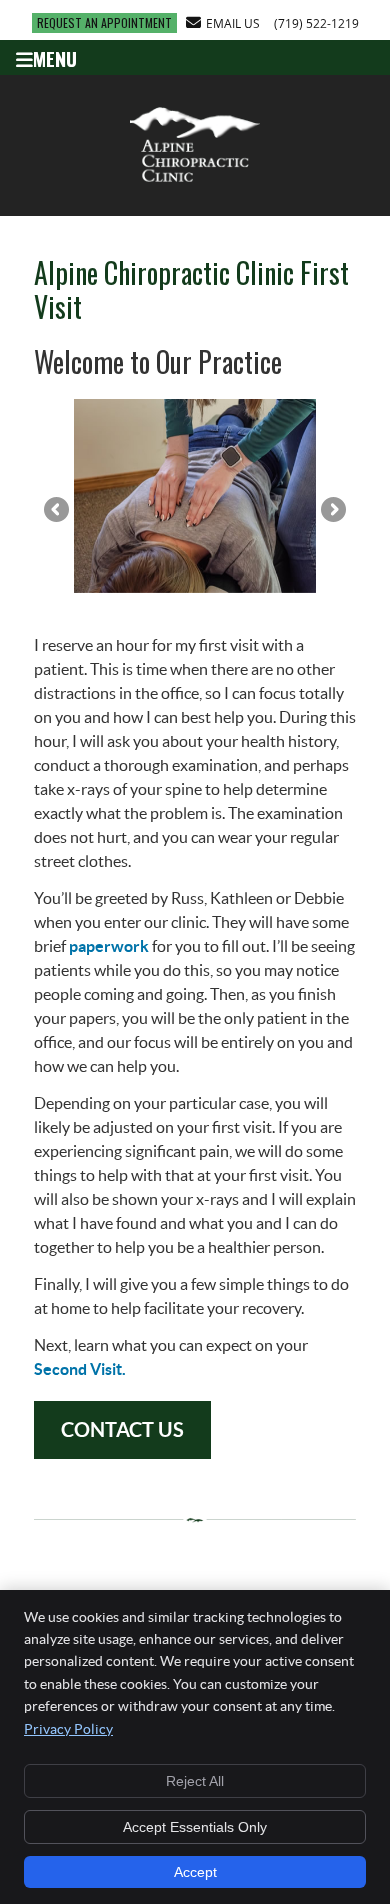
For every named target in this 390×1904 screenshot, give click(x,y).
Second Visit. (80, 1369)
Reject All (195, 1781)
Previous (58, 511)
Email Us (233, 23)
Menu (55, 57)
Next (332, 511)
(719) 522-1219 (316, 23)
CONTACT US (122, 1429)
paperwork (109, 946)
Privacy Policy (68, 1729)
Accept (195, 1872)
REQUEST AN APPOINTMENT (104, 22)
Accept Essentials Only (195, 1827)
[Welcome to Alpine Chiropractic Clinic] (195, 184)
